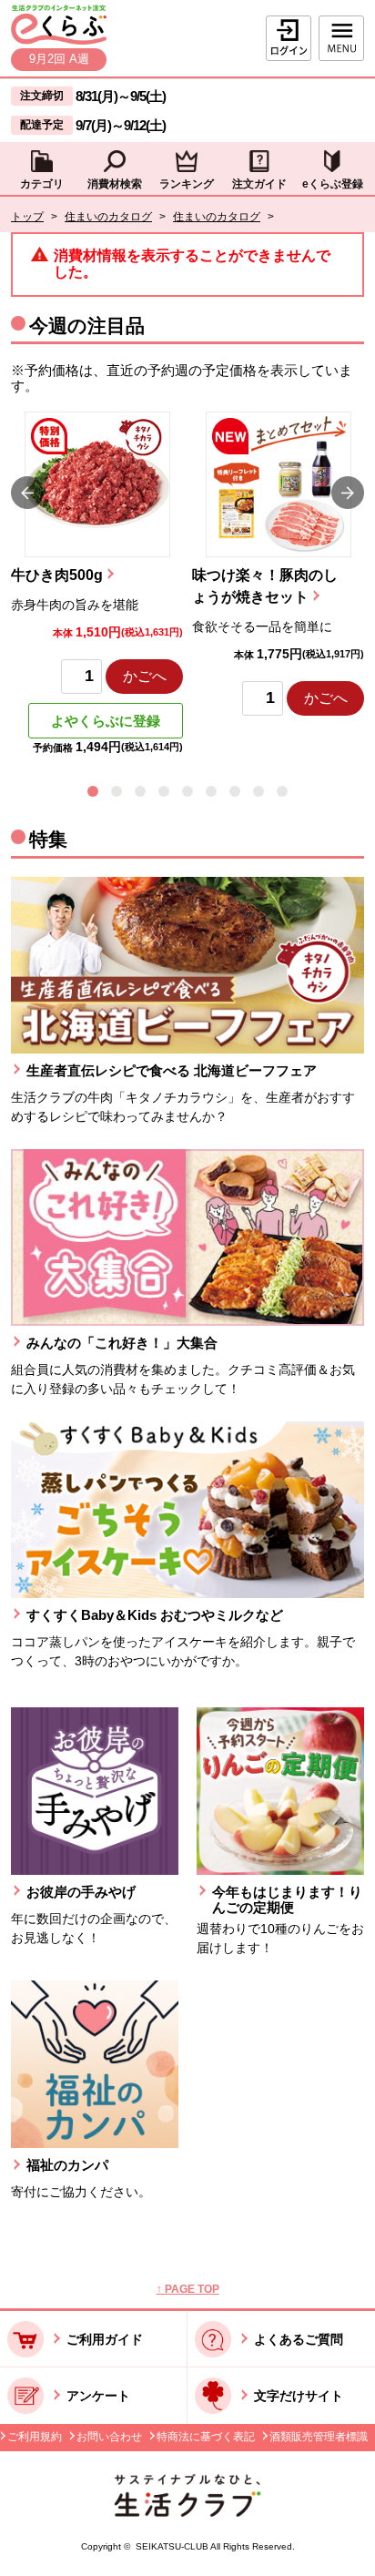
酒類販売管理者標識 (319, 2437)
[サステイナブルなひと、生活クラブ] (187, 2512)
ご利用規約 (35, 2437)
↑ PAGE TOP (188, 2289)
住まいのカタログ (108, 217)
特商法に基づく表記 (206, 2437)
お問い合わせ (109, 2437)
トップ (27, 217)
